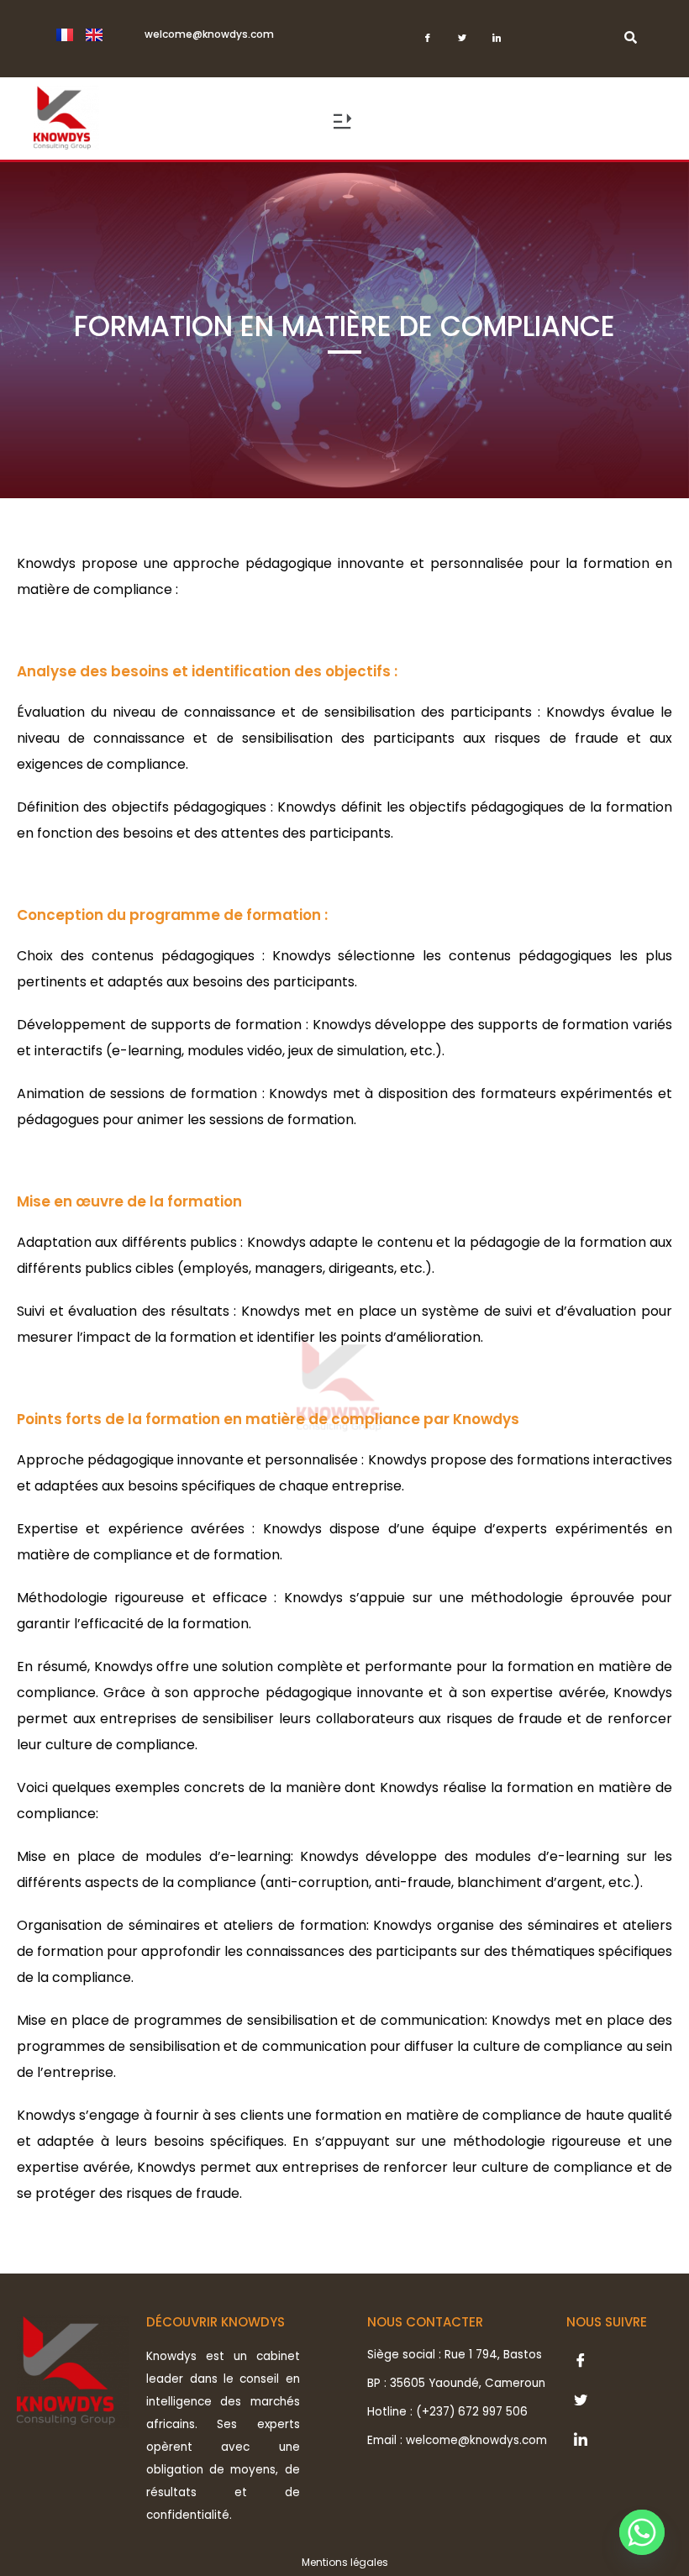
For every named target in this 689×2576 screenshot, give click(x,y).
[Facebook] (428, 43)
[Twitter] (463, 43)
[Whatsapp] (642, 2532)
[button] (342, 124)
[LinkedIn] (497, 43)
